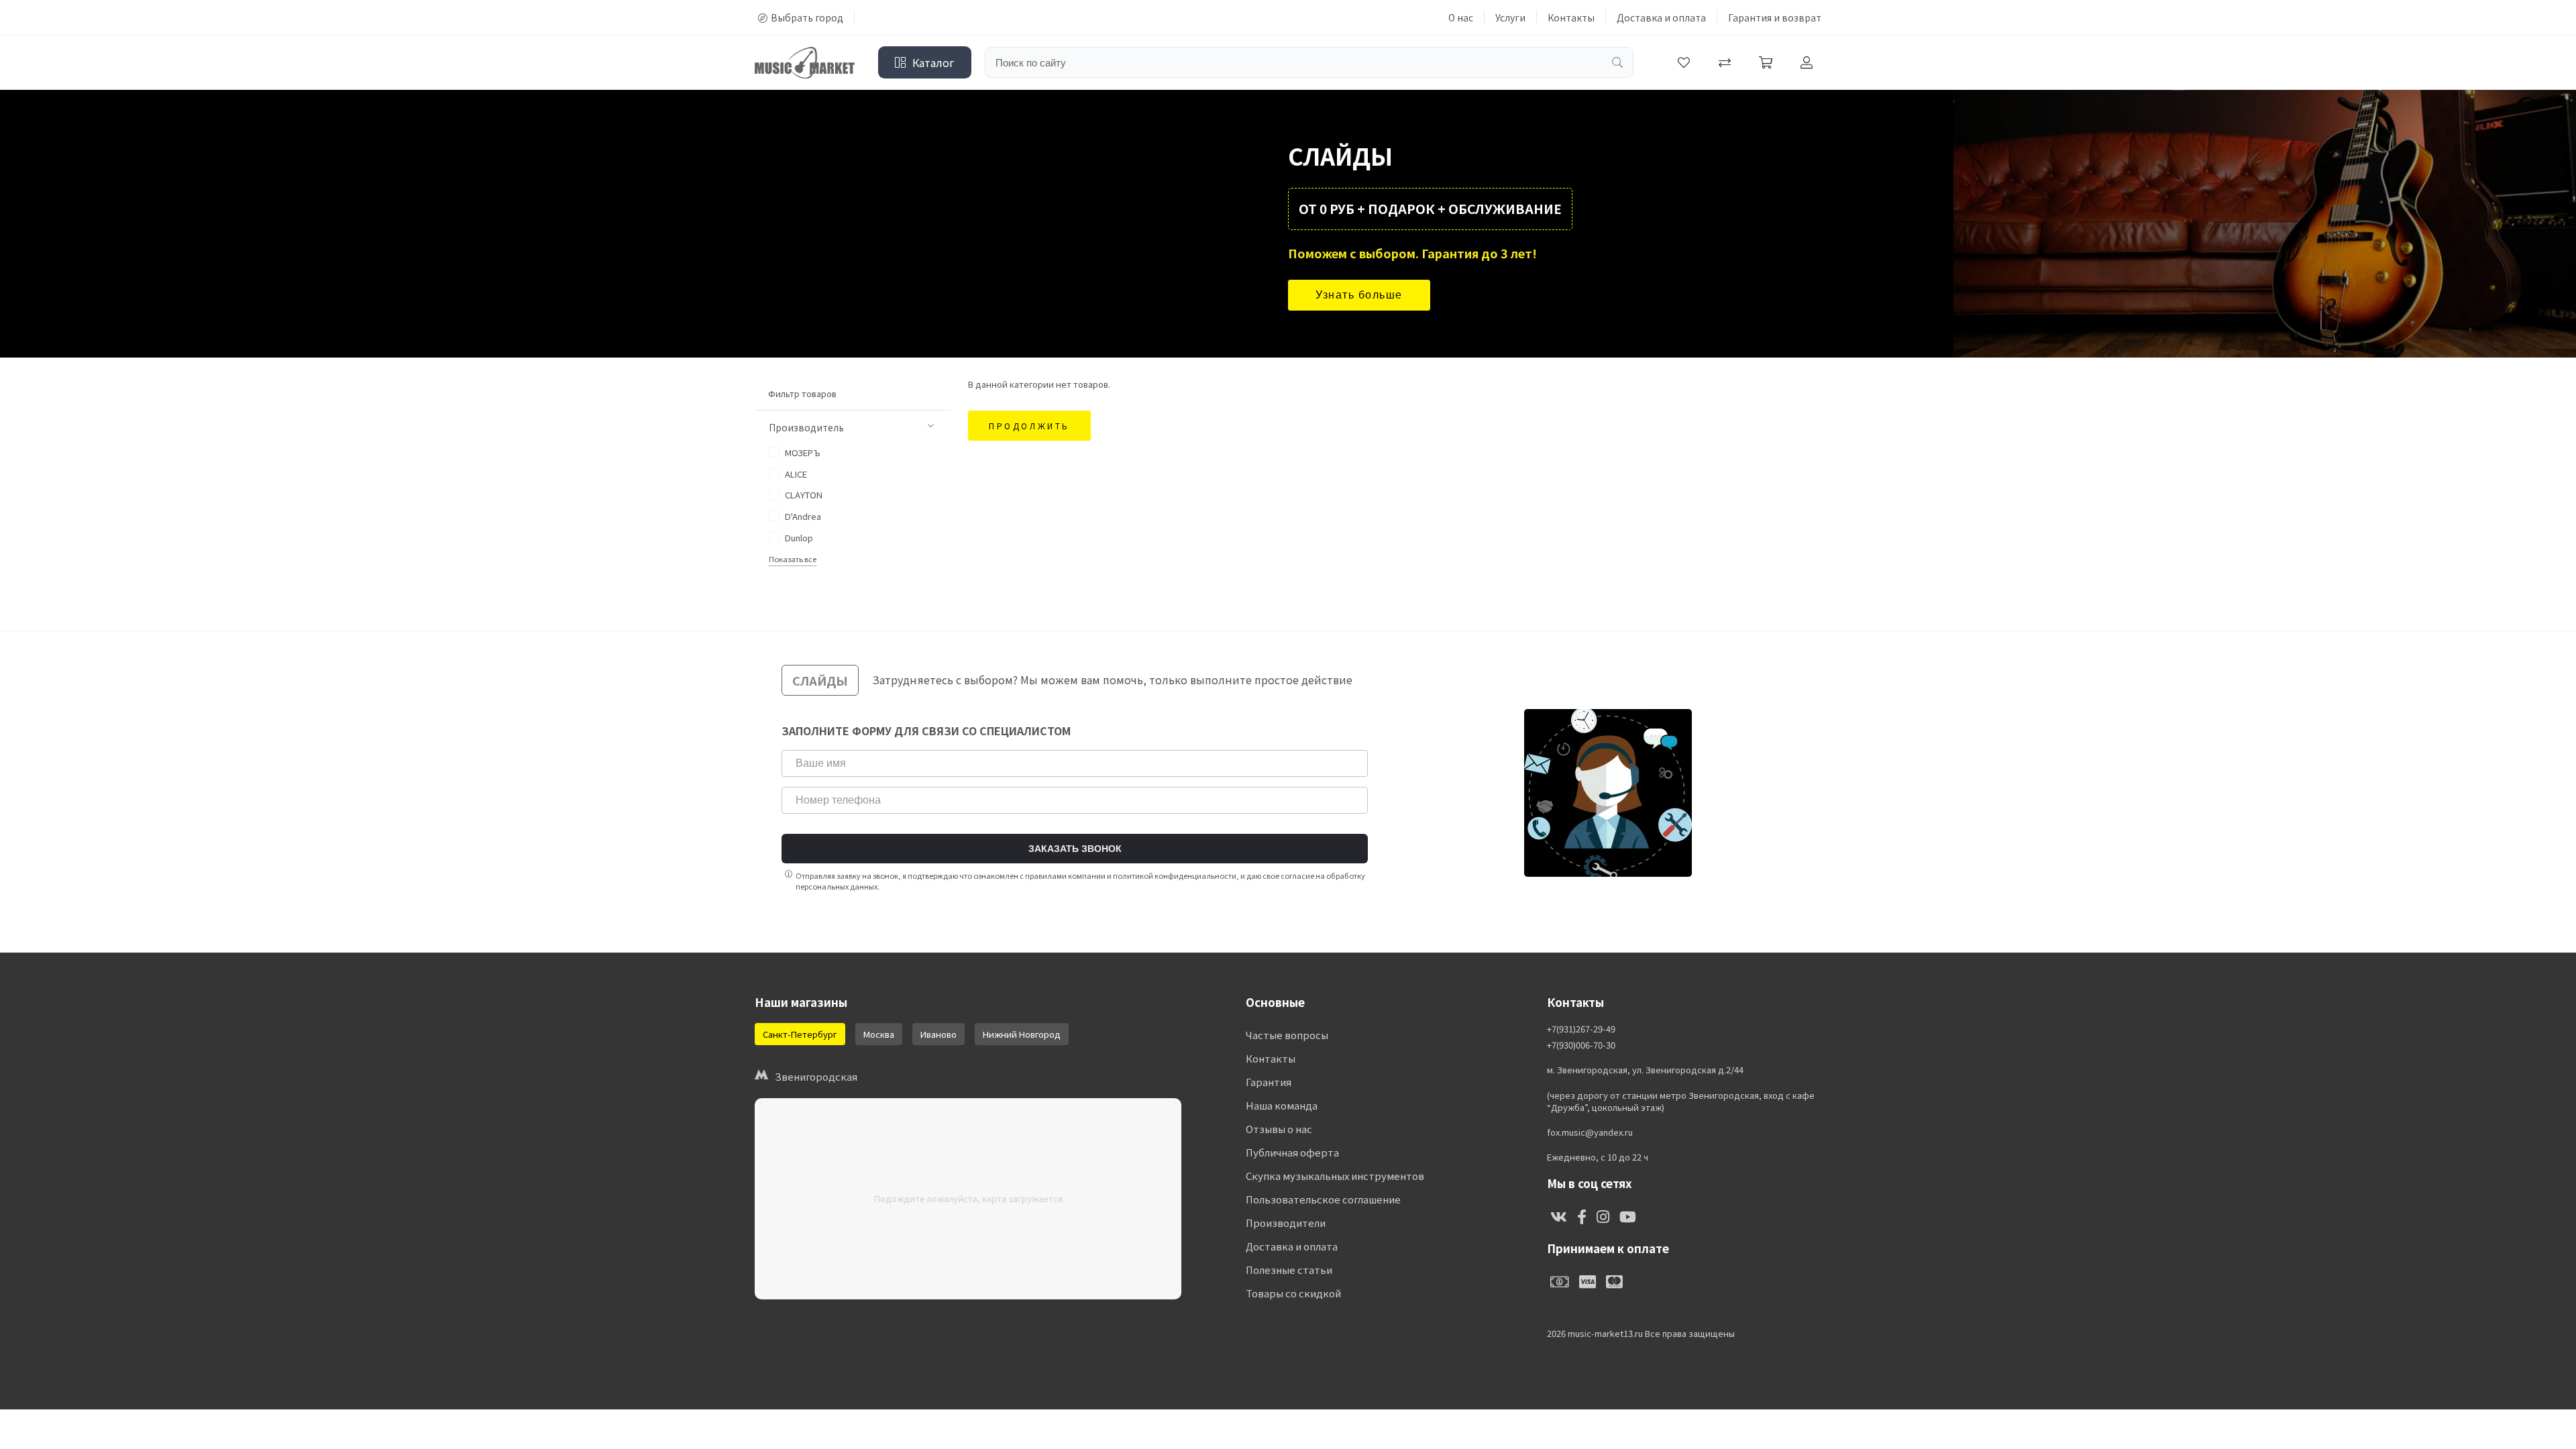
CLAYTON (803, 495)
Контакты (1571, 17)
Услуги (1510, 17)
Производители (1286, 1223)
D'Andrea (802, 516)
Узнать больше (1359, 295)
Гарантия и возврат (1775, 17)
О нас (1461, 17)
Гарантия (1269, 1082)
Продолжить (1029, 426)
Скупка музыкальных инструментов (1335, 1176)
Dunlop (798, 538)
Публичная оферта (1292, 1152)
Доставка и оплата (1661, 17)
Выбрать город (807, 17)
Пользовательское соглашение (1323, 1199)
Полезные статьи (1289, 1270)
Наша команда (1282, 1105)
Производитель (806, 427)
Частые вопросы (1287, 1035)
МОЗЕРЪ (802, 452)
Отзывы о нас (1279, 1129)
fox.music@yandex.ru (1590, 1132)
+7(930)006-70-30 (1581, 1045)
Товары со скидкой (1293, 1293)
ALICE (795, 474)
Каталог (933, 62)
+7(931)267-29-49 (1581, 1029)
